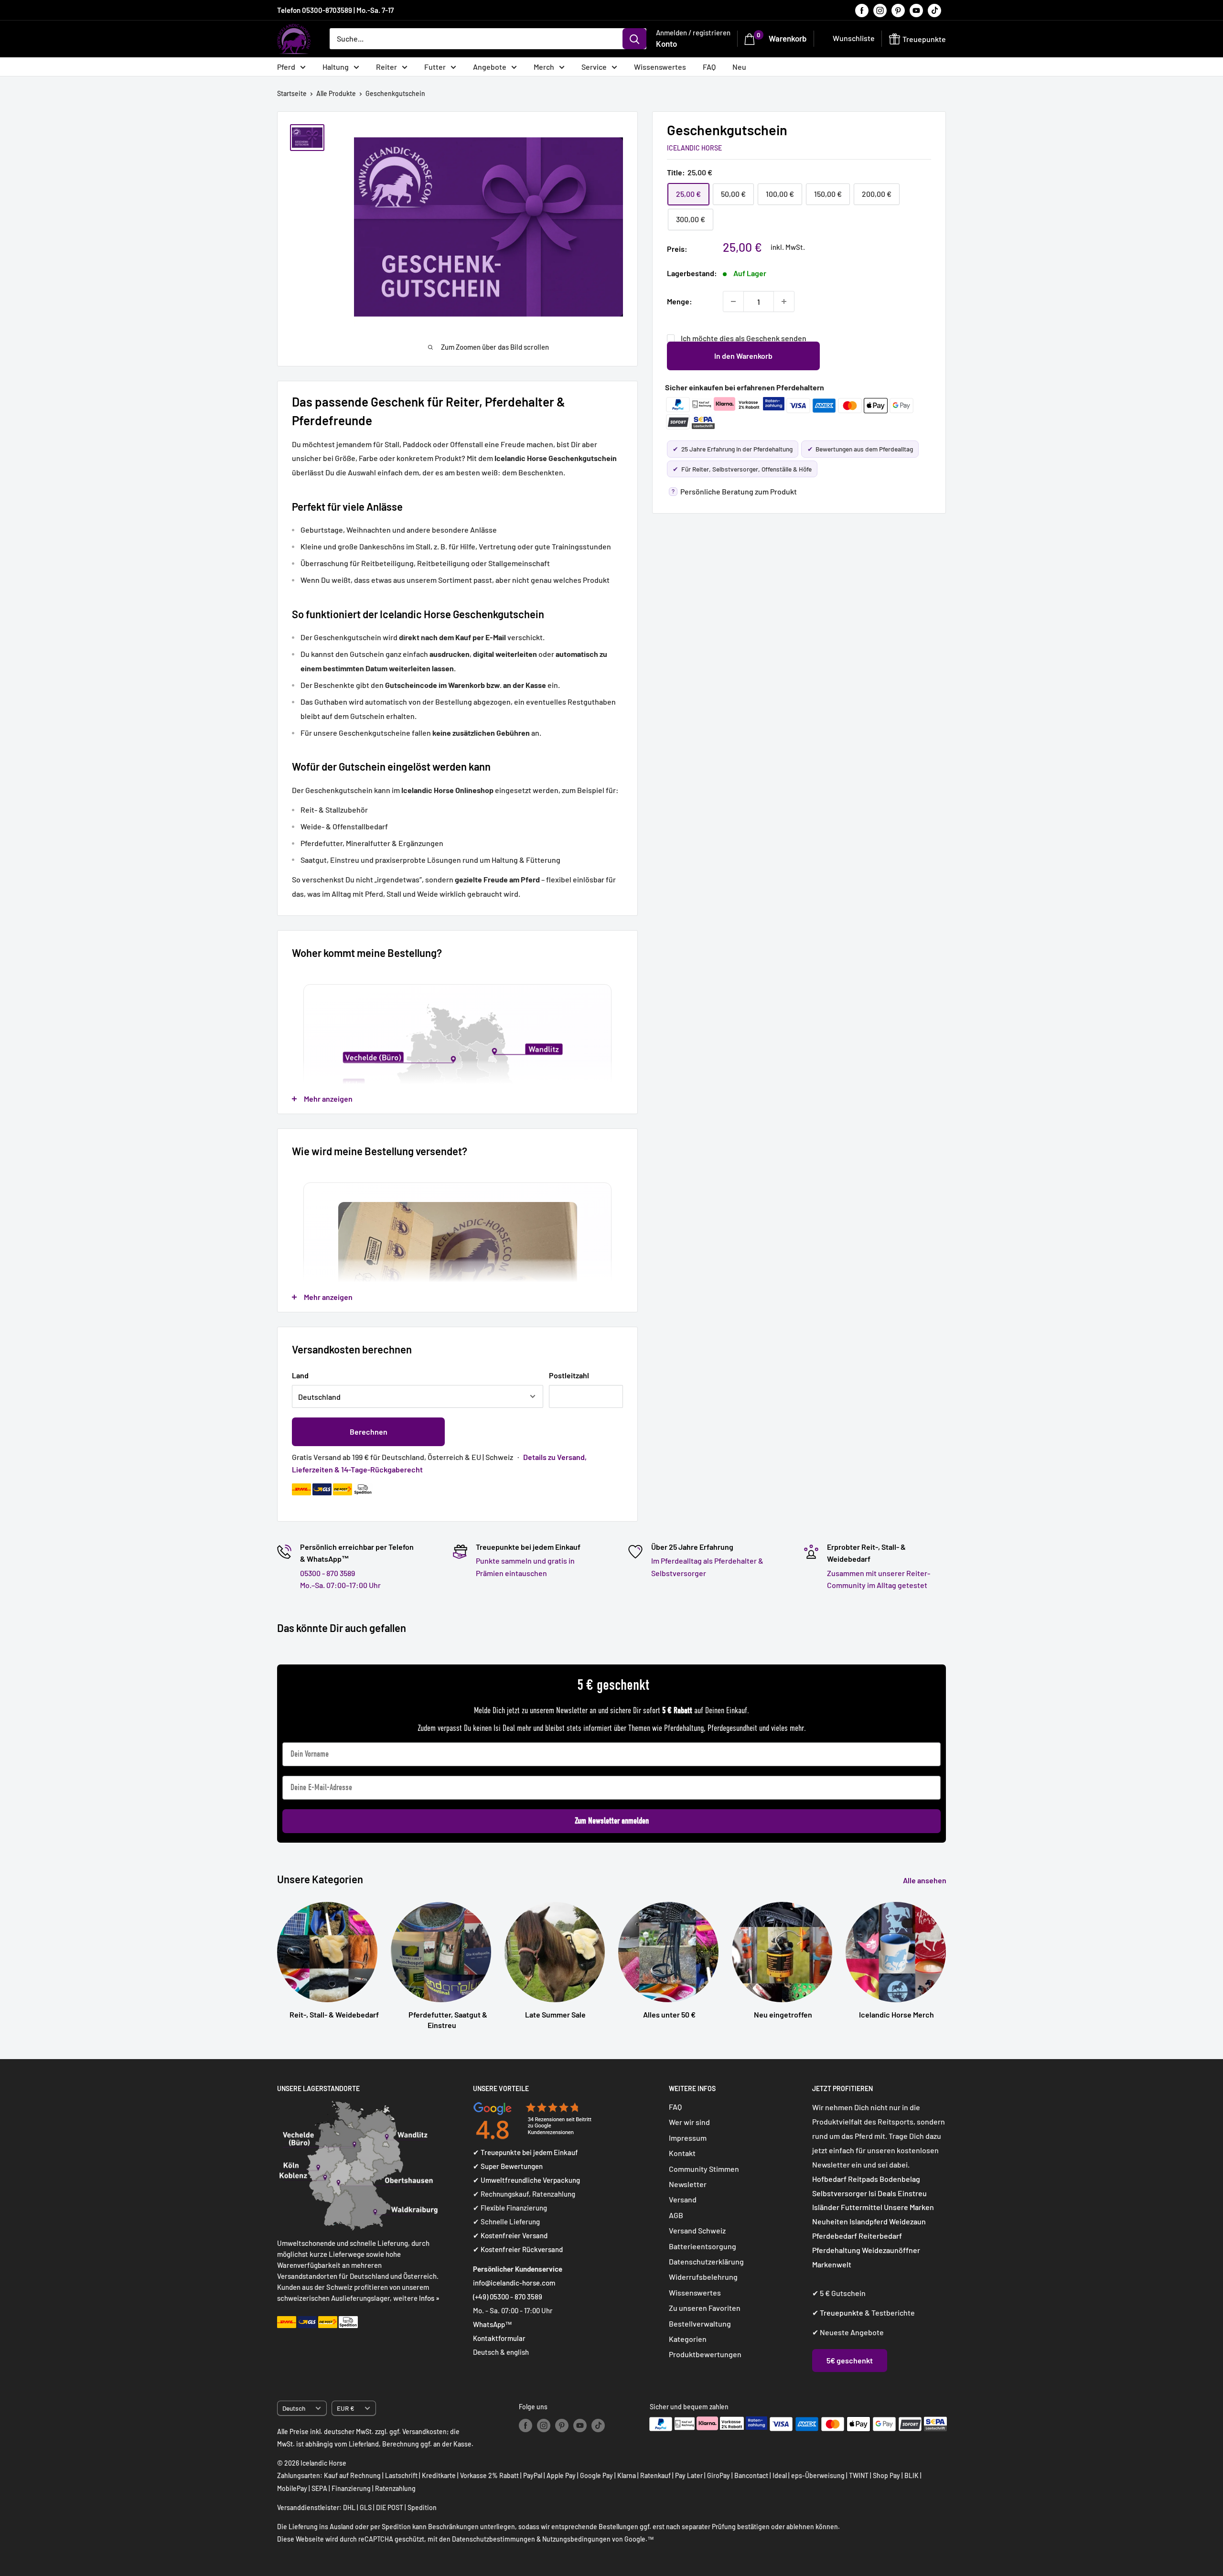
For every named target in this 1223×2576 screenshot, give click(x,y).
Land (300, 1375)
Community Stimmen (704, 2169)
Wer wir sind (689, 2122)
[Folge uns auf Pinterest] (898, 10)
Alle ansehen (925, 1880)
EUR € (346, 2408)
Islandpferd (869, 2221)
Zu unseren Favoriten (705, 2308)
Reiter (386, 67)
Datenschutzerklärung (706, 2261)
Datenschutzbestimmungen (493, 2539)
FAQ (709, 67)
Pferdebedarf (835, 2236)
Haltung (336, 67)
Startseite (292, 93)
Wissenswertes (660, 67)
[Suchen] (634, 39)
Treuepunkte (842, 2313)
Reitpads (863, 2179)
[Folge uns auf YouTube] (916, 10)
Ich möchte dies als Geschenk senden (744, 338)
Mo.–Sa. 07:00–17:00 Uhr (340, 1585)
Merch (544, 67)
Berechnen (369, 1432)
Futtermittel (862, 2207)
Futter (435, 67)
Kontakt (682, 2153)
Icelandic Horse (694, 147)
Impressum (688, 2138)
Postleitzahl (569, 1375)
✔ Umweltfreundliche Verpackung (526, 2180)
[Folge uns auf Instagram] (880, 10)
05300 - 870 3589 (327, 1573)
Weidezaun (907, 2221)
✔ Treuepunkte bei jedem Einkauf (526, 2152)
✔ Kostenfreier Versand (510, 2235)
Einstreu (912, 2193)
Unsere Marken (909, 2207)
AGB (676, 2215)
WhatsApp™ (493, 2324)
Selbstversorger (840, 2193)
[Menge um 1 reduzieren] (733, 301)
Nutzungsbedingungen (576, 2539)
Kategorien (688, 2339)
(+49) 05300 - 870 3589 (508, 2297)
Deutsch (294, 2408)
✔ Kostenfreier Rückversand (518, 2249)
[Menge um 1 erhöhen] (784, 301)
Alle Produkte (336, 93)
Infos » (429, 2298)
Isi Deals (882, 2193)
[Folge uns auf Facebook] (862, 10)
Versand (683, 2199)
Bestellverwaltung (700, 2324)
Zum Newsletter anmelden (612, 1821)
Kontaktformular (499, 2338)
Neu (739, 67)
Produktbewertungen (705, 2354)
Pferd (286, 67)
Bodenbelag (900, 2179)
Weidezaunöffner (891, 2250)
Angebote (490, 67)
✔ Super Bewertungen (508, 2166)
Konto (666, 43)
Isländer (826, 2207)
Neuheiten (830, 2221)
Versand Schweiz (697, 2230)
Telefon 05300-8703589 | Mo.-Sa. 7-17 (335, 10)
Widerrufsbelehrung (703, 2277)
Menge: (680, 301)
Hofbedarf (829, 2179)
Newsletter (688, 2184)
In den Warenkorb (743, 356)
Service (594, 67)
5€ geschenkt (850, 2360)
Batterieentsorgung (703, 2246)
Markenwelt (832, 2264)
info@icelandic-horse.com (514, 2283)
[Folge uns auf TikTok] (934, 10)
